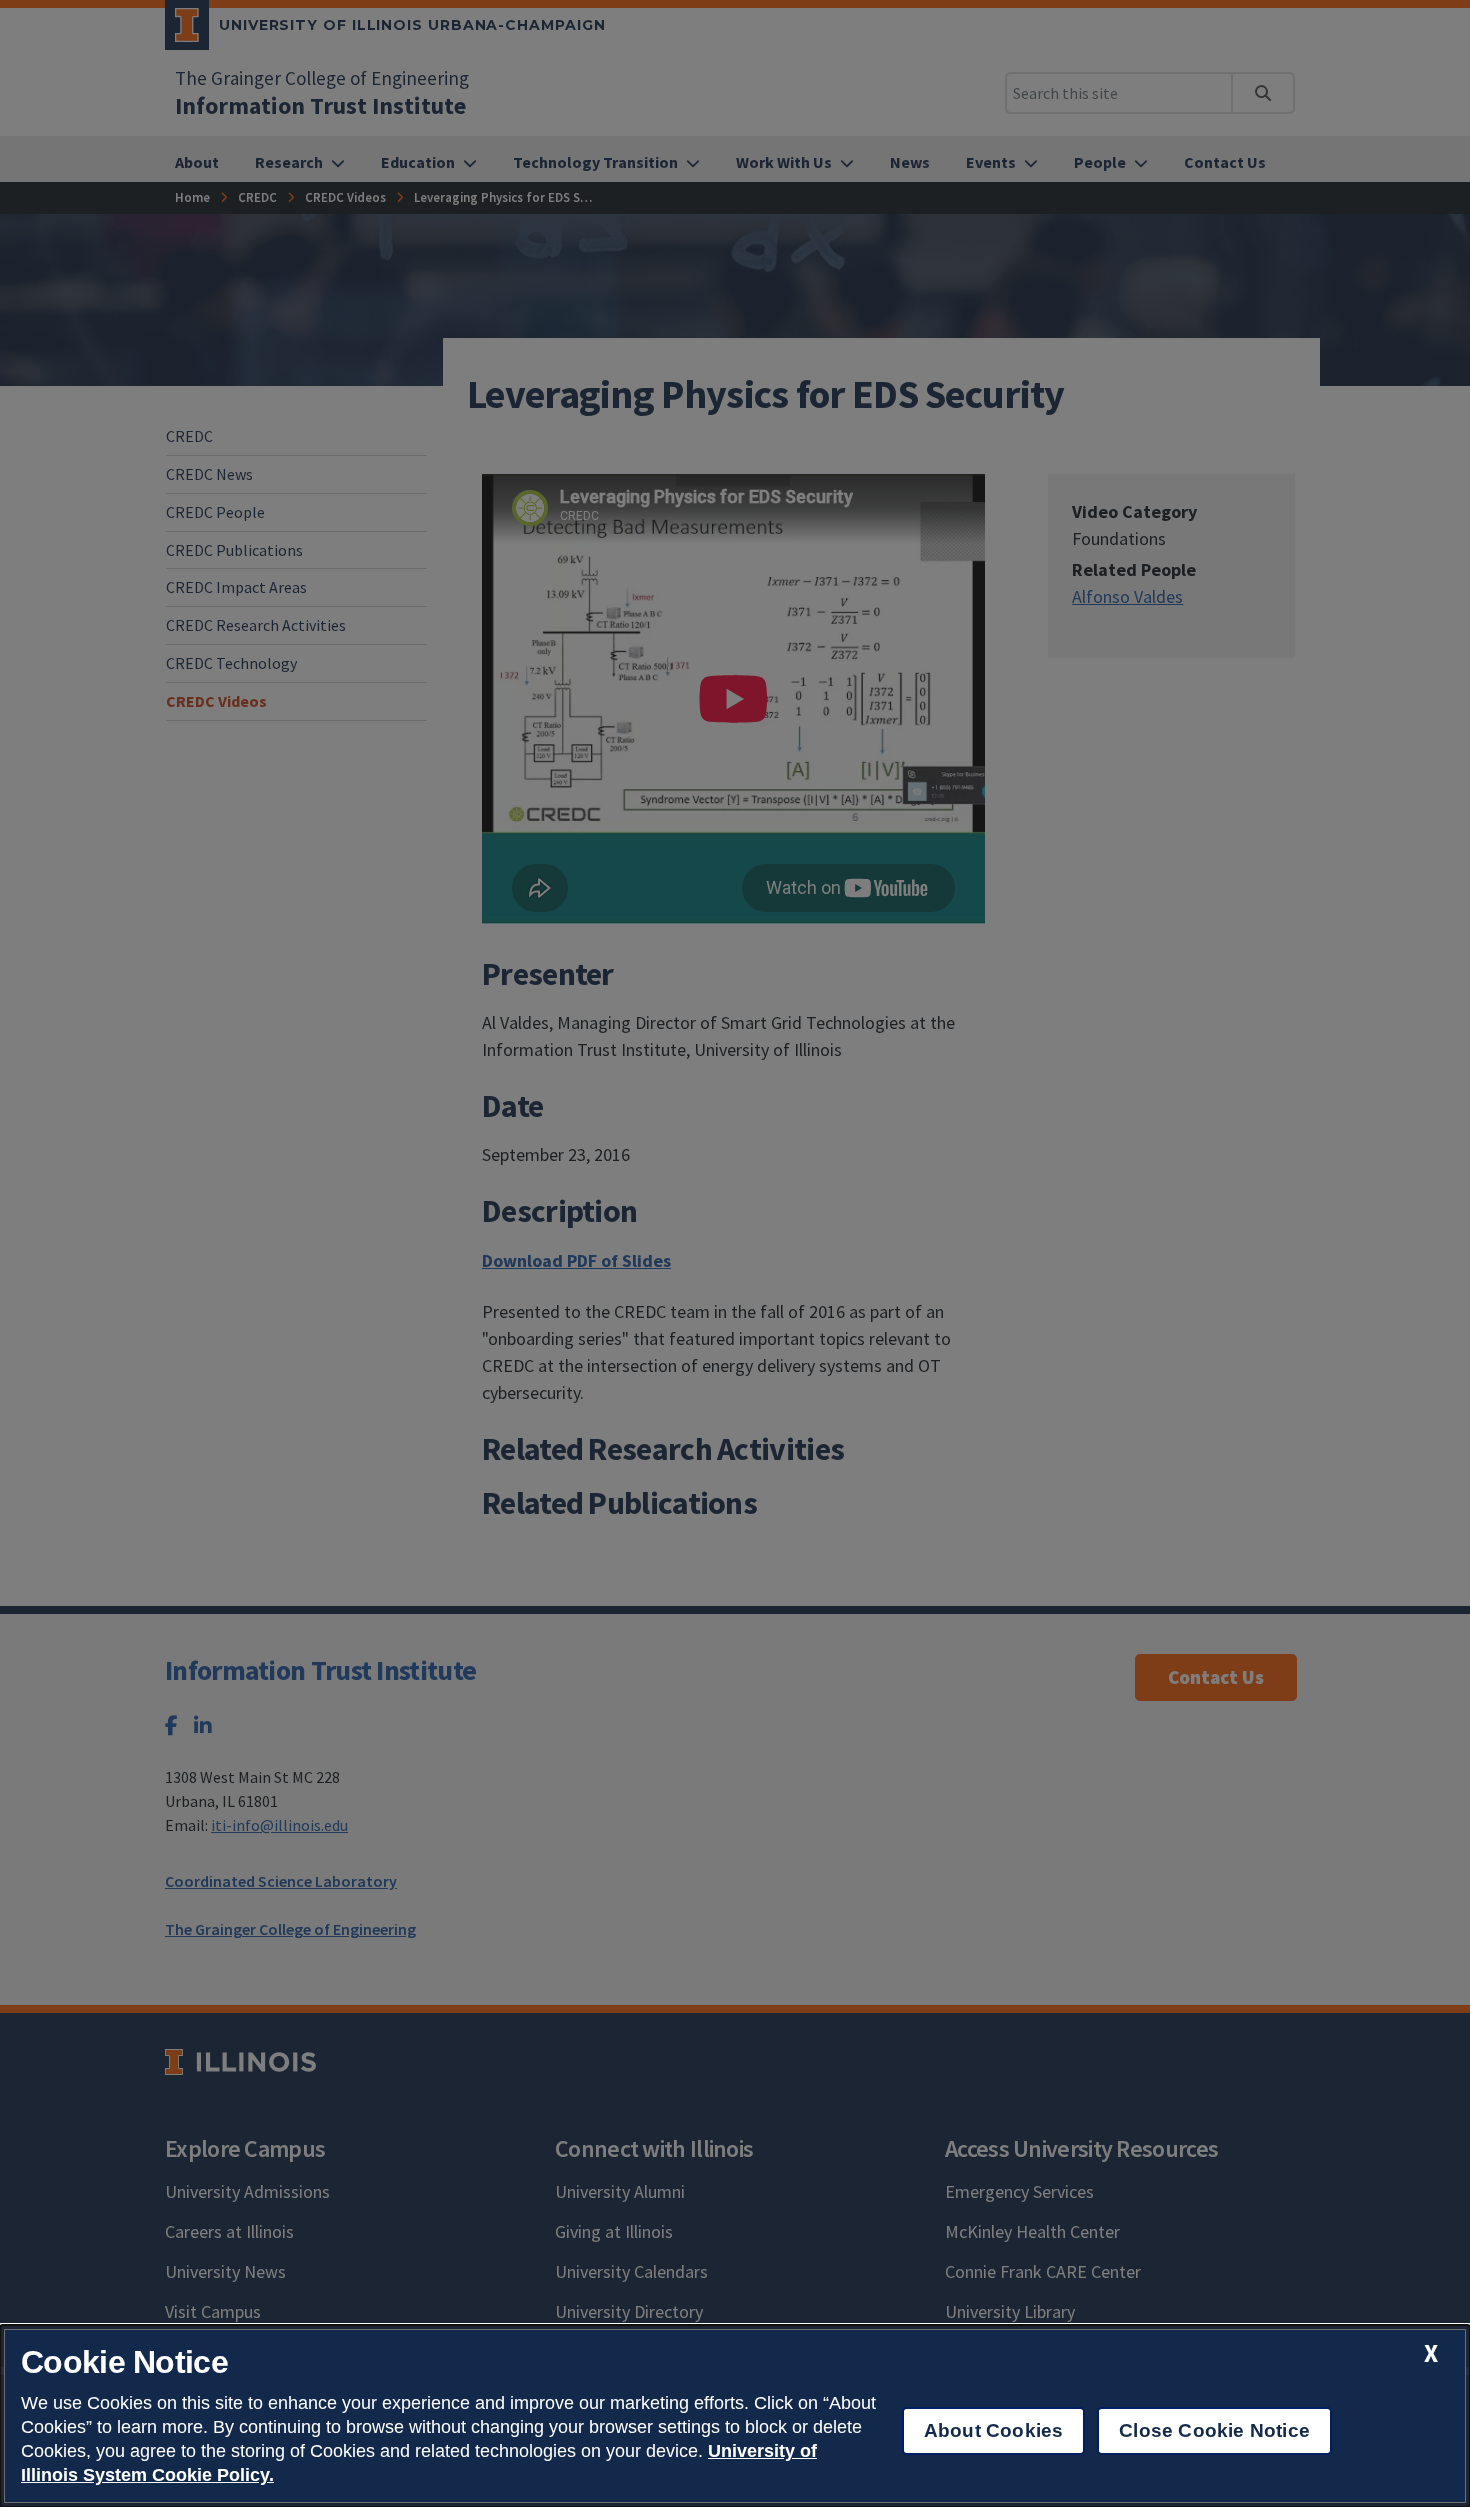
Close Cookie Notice (1214, 2430)
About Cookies (993, 2430)
